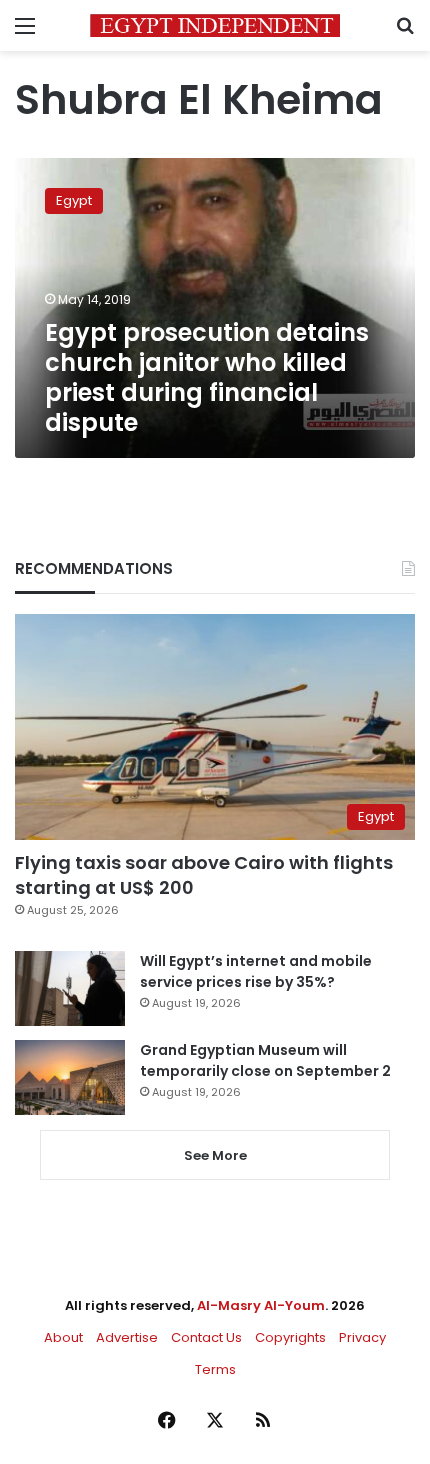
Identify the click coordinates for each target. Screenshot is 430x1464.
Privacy (362, 1337)
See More (215, 1155)
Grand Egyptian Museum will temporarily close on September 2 (265, 1060)
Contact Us (206, 1337)
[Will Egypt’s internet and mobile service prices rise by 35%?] (70, 988)
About (63, 1337)
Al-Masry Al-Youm (261, 1305)
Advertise (127, 1337)
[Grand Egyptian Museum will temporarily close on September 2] (70, 1077)
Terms (215, 1369)
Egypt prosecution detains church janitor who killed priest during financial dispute (207, 377)
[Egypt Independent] (215, 25)
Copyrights (290, 1337)
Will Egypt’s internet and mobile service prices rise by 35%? (256, 971)
